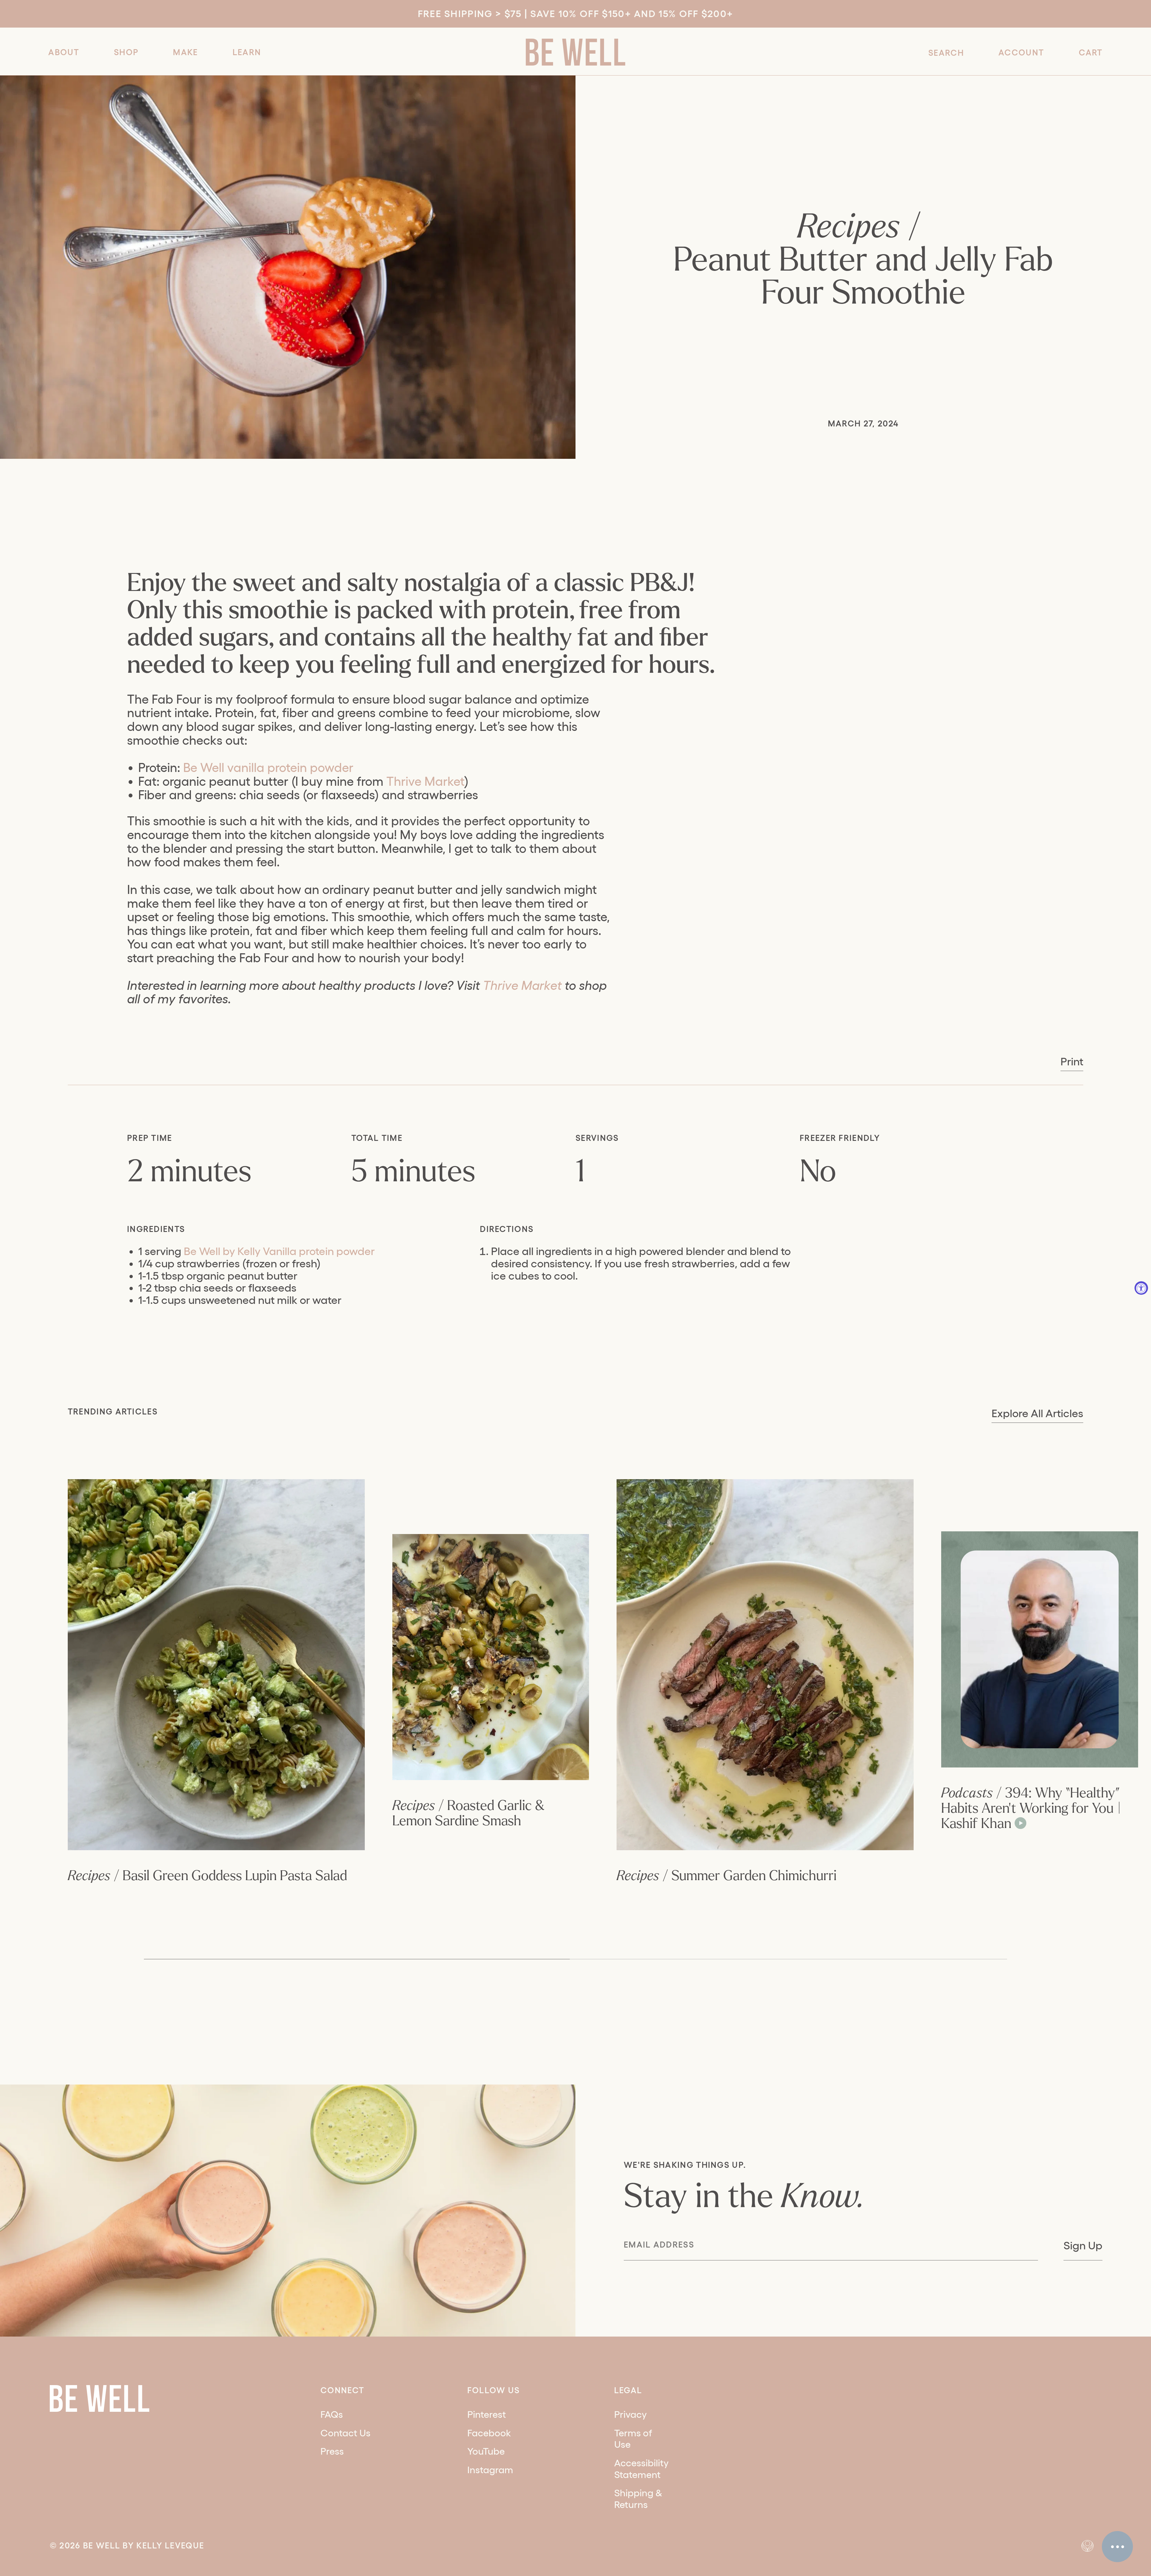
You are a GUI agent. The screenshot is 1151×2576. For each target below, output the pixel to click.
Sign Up (1083, 2245)
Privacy (631, 2414)
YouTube (486, 2451)
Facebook (489, 2433)
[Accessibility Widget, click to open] (1141, 1288)
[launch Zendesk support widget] (1117, 2547)
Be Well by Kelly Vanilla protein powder (279, 1251)
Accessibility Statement (641, 2469)
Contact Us (345, 2433)
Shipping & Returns (638, 2499)
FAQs (332, 2414)
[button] (64, 52)
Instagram (490, 2470)
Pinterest (487, 2414)
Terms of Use (633, 2439)
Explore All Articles (1037, 1413)
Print (1072, 1061)
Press (332, 2451)
